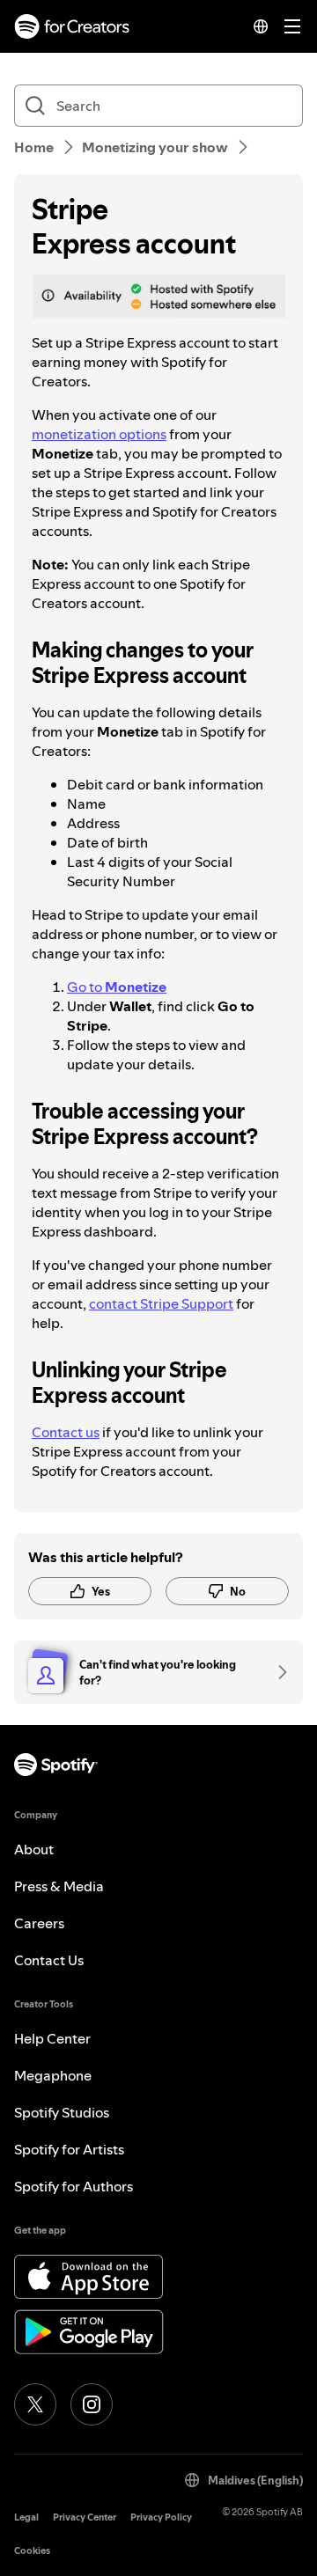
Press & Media (59, 1886)
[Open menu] (292, 26)
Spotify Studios (62, 2112)
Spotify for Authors (74, 2186)
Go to (117, 987)
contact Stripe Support (161, 1303)
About (34, 1849)
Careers (39, 1923)
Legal (26, 2517)
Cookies (32, 2551)
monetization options (99, 434)
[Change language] (261, 26)
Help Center (52, 2038)
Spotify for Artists (69, 2149)
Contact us (66, 1432)
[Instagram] (92, 2404)
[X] (35, 2404)
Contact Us (49, 1960)
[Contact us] (276, 1672)
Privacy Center (85, 2517)
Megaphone (53, 2075)
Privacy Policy (161, 2517)
